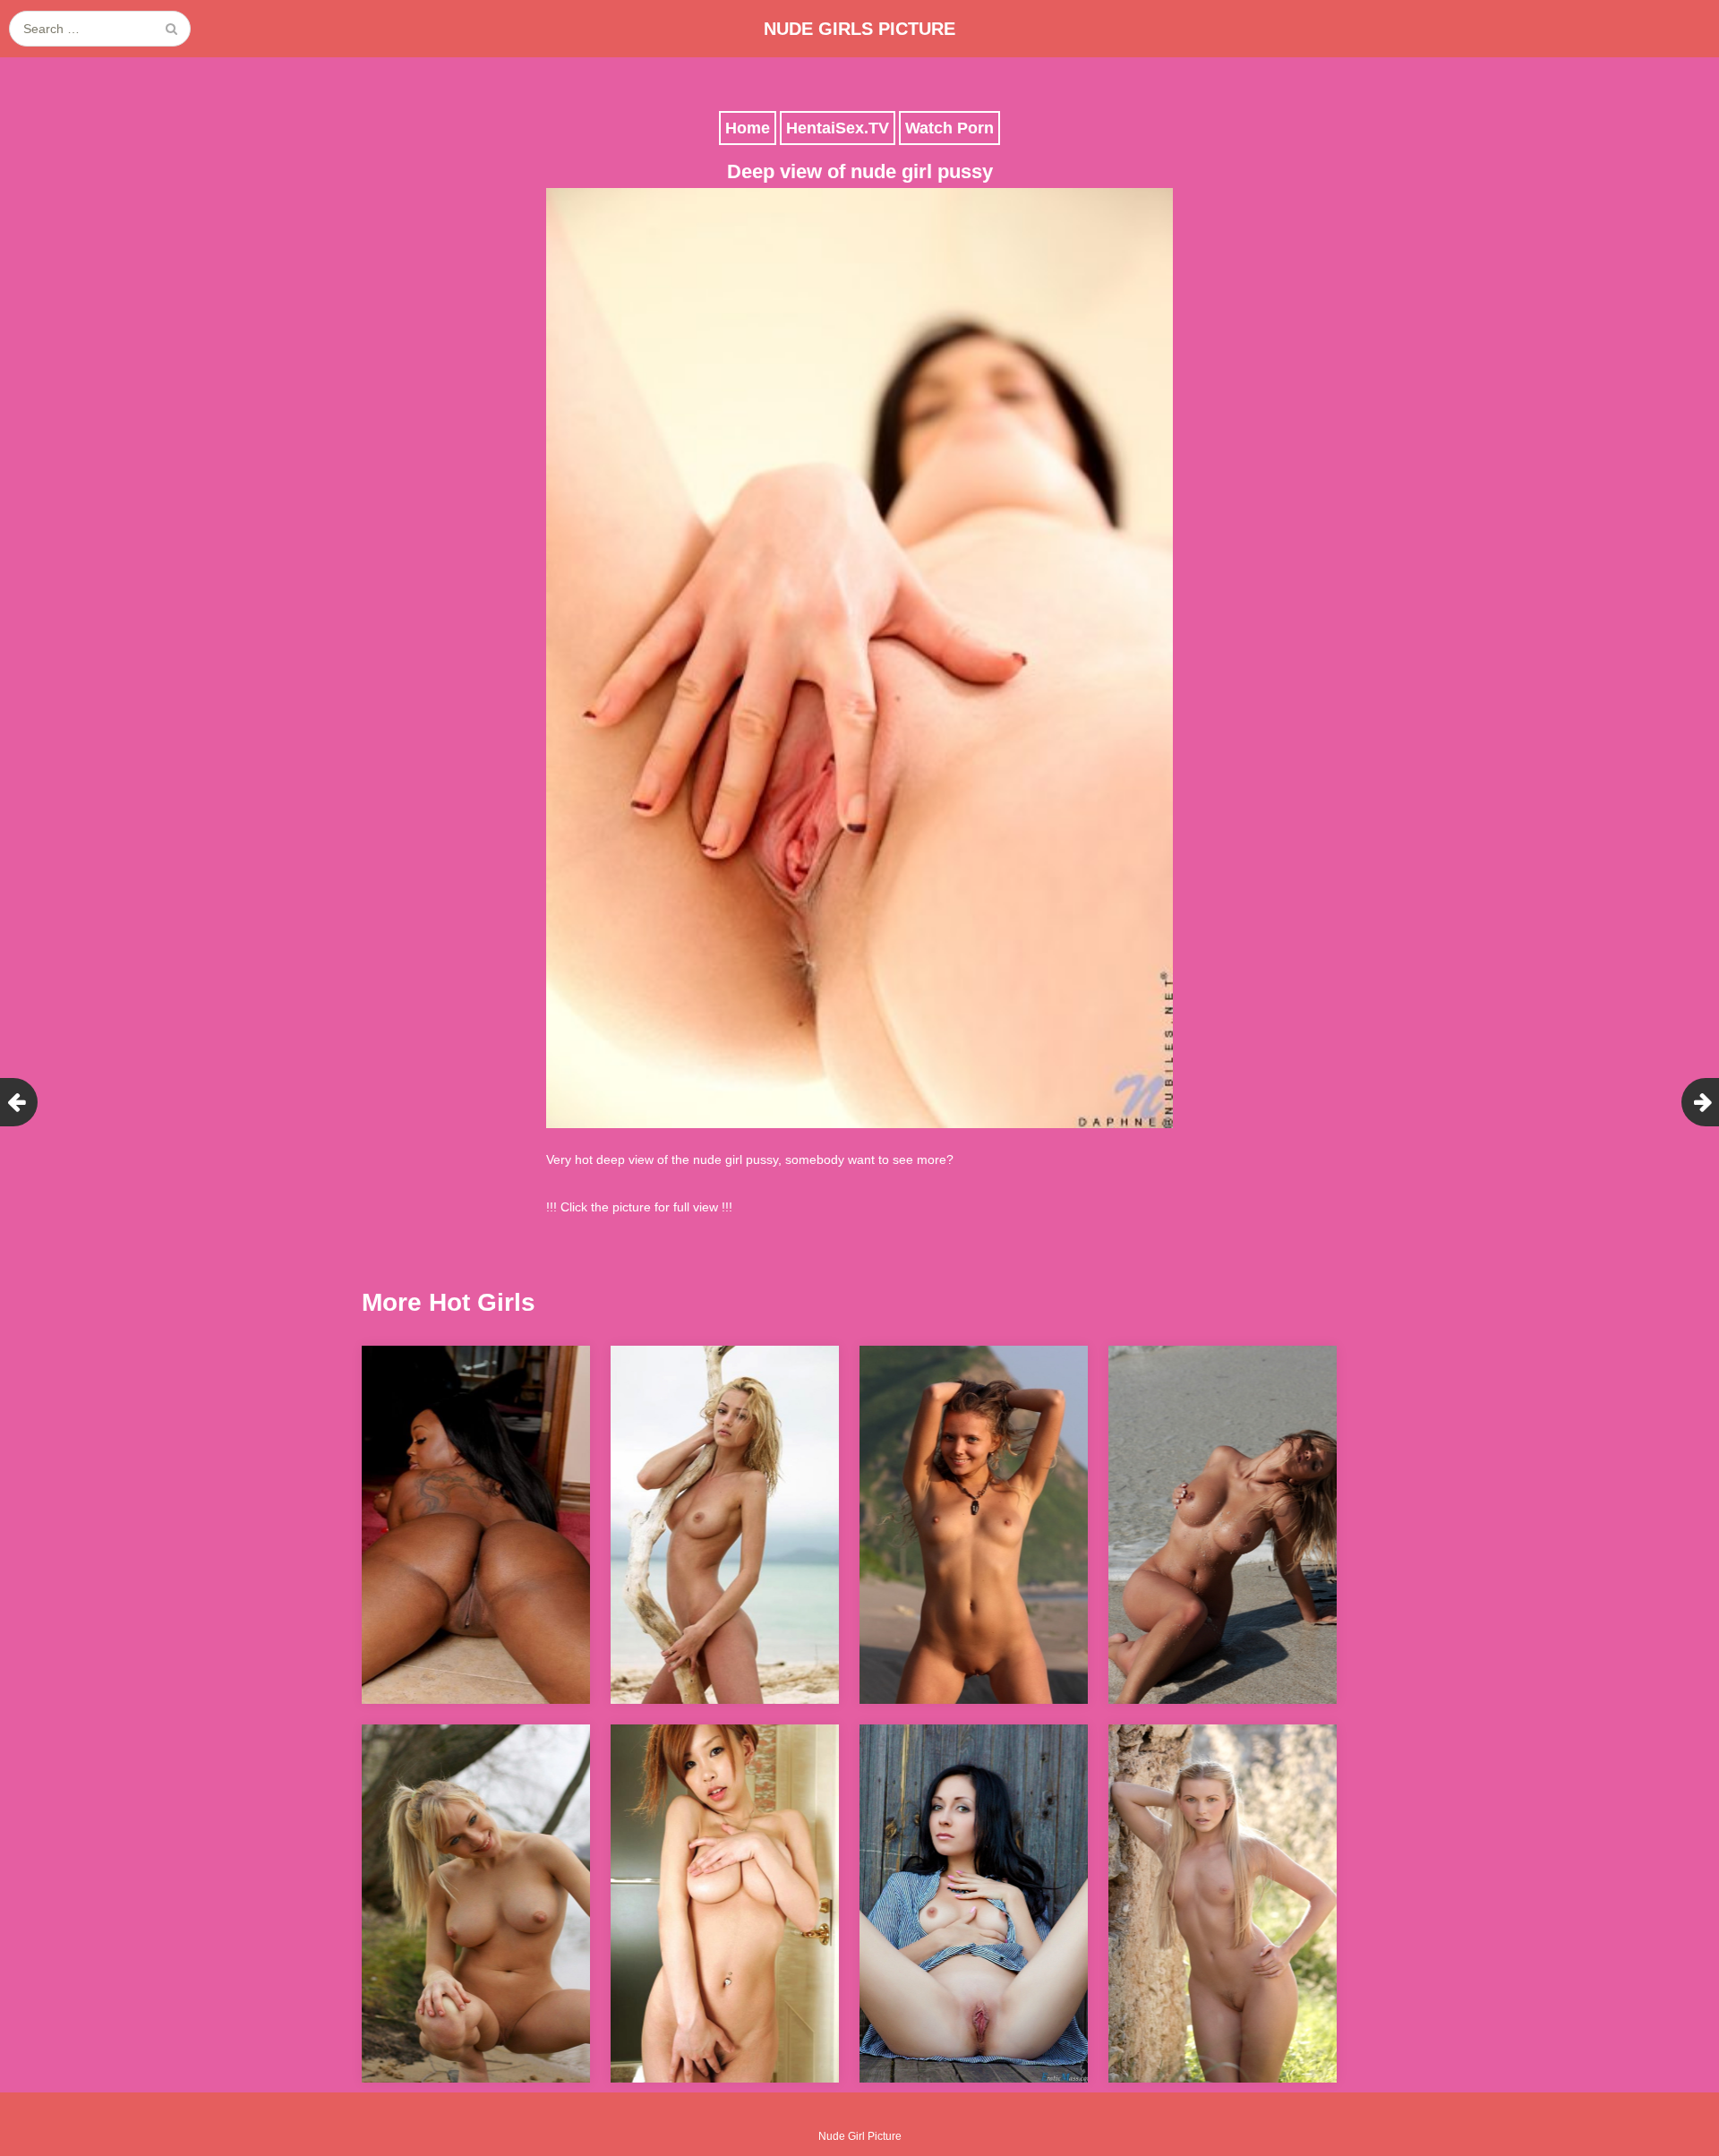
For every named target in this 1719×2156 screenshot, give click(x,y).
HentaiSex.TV (838, 128)
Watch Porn (949, 128)
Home (748, 128)
